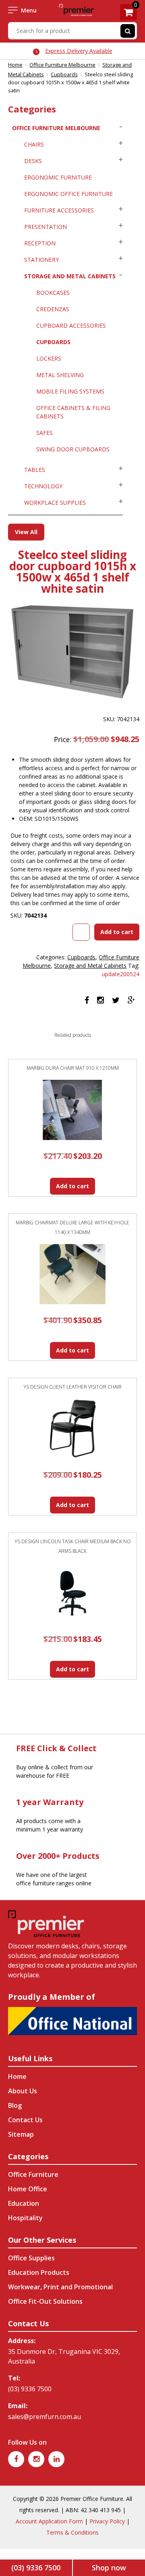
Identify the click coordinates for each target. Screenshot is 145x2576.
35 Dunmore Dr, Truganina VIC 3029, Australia (64, 2356)
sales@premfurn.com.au (45, 2417)
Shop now (109, 2568)
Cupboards (64, 74)
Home (15, 65)
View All (26, 532)
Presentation (46, 227)
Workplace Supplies (55, 503)
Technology (43, 486)
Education (24, 2203)
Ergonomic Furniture (58, 177)
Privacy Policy (107, 2521)
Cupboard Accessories (71, 325)
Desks (33, 161)
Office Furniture (33, 2174)
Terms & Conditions (72, 2532)
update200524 (121, 974)
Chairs (34, 144)
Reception (40, 243)
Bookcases (53, 293)
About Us (23, 2091)
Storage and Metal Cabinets (70, 276)
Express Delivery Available (79, 51)
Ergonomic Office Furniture (68, 194)
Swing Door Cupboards (73, 449)
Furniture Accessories (59, 210)
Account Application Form (49, 2521)
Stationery (41, 260)
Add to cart (117, 932)
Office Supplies (31, 2258)
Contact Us (25, 2120)
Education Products (39, 2272)
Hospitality (25, 2218)
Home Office (28, 2189)
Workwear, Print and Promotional (60, 2287)
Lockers (49, 358)
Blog (15, 2105)
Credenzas (53, 309)
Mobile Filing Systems (70, 391)
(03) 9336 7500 (30, 2389)
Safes (45, 433)
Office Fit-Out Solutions (45, 2301)
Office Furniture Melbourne (62, 65)
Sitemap (21, 2134)
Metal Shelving (60, 375)
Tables (35, 470)
